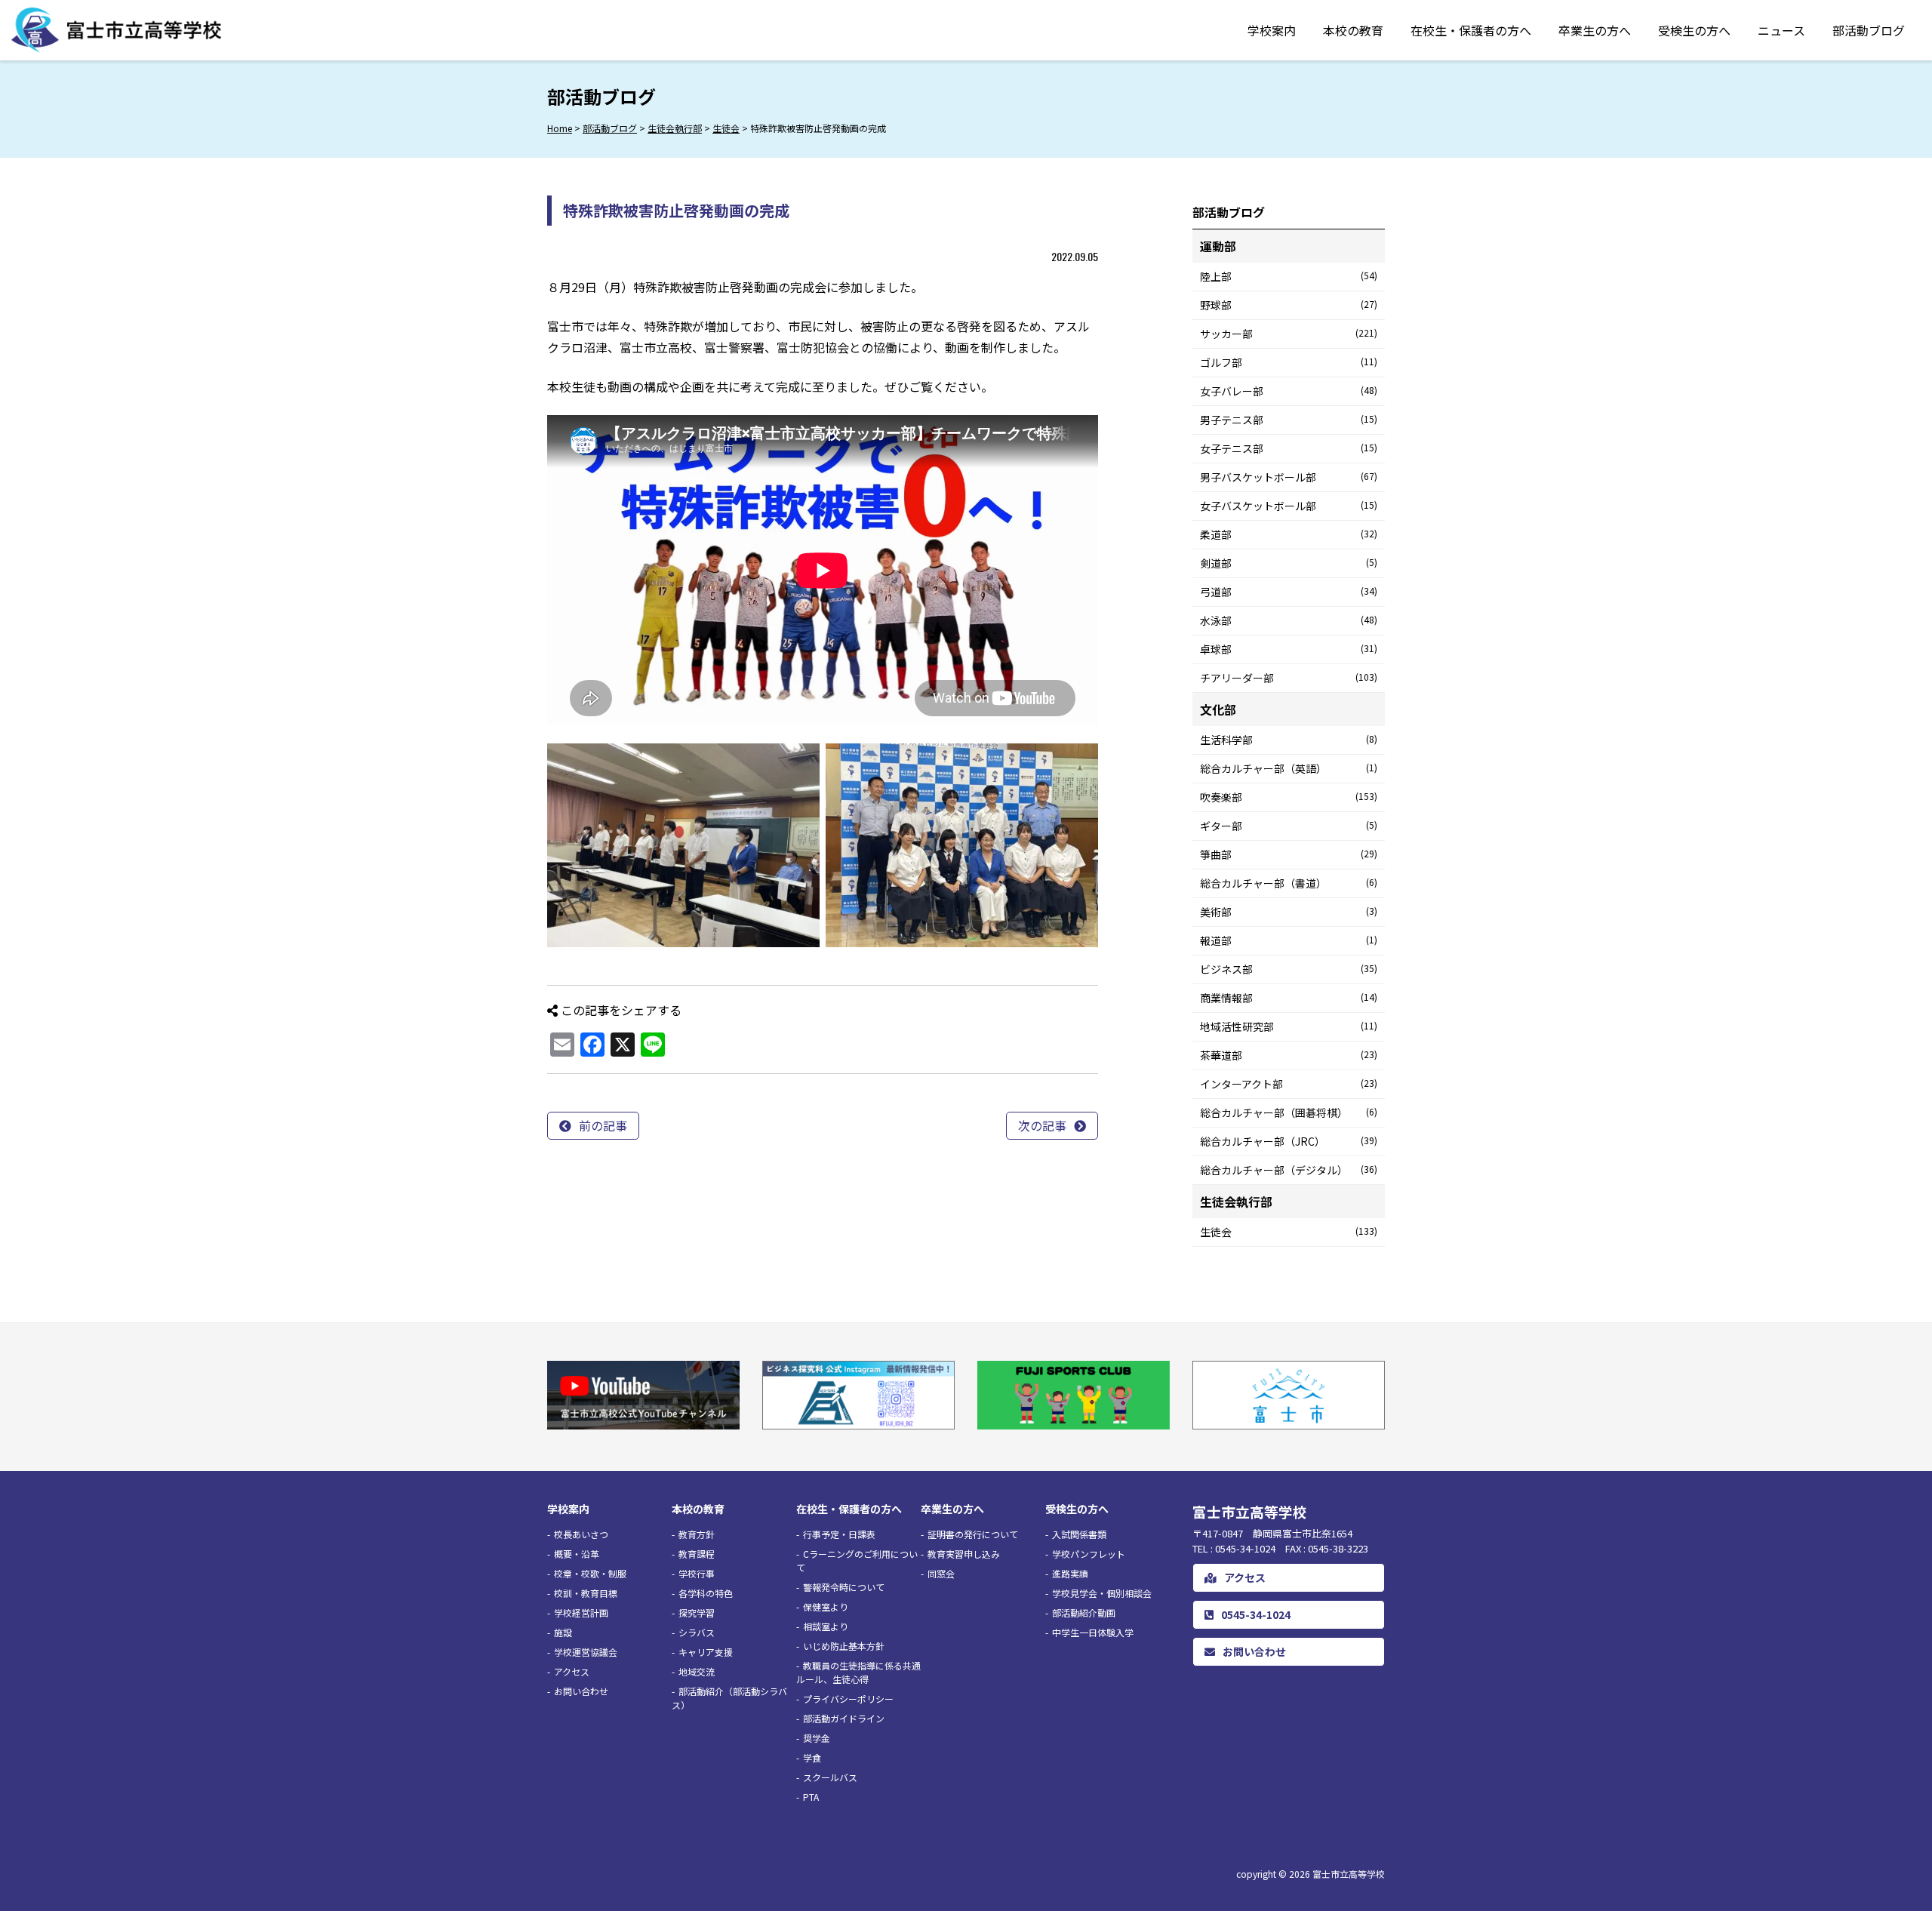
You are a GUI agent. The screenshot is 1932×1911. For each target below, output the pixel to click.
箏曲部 (1289, 854)
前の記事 (603, 1125)
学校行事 (697, 1573)
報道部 (1289, 940)
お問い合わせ (581, 1691)
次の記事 (1042, 1125)
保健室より (826, 1606)
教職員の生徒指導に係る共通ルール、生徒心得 (858, 1672)
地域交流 (697, 1671)
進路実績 (1070, 1573)
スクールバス (830, 1777)
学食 (812, 1757)
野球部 (1289, 305)
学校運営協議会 (586, 1652)
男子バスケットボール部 (1289, 477)
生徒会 (1289, 1232)
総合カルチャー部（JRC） (1289, 1141)
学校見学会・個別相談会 (1102, 1593)
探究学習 (697, 1613)
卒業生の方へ (1595, 30)
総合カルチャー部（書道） (1289, 883)
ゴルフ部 (1289, 362)
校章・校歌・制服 (590, 1573)
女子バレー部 (1289, 391)
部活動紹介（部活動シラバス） (729, 1698)
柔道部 (1289, 534)
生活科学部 (1289, 740)
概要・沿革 (577, 1554)
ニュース (1781, 30)
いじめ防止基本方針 (844, 1646)
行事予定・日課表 (839, 1534)
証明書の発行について (973, 1534)
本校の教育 (1353, 30)
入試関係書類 (1079, 1534)
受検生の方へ (1694, 30)
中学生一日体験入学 (1093, 1632)
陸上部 (1289, 276)
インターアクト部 (1289, 1084)
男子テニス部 (1289, 420)
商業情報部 (1289, 998)
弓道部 (1289, 592)
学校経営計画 (581, 1613)
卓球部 (1289, 649)
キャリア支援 (706, 1652)
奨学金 (817, 1738)
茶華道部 (1289, 1055)
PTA (811, 1797)
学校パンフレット (1089, 1554)
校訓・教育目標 (586, 1593)
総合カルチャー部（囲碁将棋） (1289, 1112)
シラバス (697, 1632)
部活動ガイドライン (844, 1718)
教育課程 (697, 1554)
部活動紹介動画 (1084, 1613)
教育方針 (697, 1534)
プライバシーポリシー (848, 1699)
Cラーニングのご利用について (857, 1560)
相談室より (826, 1626)
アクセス (572, 1671)
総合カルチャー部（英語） (1289, 768)
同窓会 (941, 1573)
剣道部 (1289, 563)
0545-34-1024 (1256, 1614)
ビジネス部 (1289, 969)
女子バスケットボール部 (1289, 506)
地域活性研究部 (1289, 1026)
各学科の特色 (706, 1593)
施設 (563, 1632)
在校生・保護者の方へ (1471, 30)
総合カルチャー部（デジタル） (1289, 1170)
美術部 (1289, 912)
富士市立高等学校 (1349, 1874)
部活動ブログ (1869, 30)
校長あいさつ (581, 1534)
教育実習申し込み (964, 1554)
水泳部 (1289, 620)
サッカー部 (1289, 334)
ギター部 (1289, 826)
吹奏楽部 (1289, 797)
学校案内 (1272, 30)
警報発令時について (844, 1587)
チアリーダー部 (1289, 678)
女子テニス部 (1289, 448)
